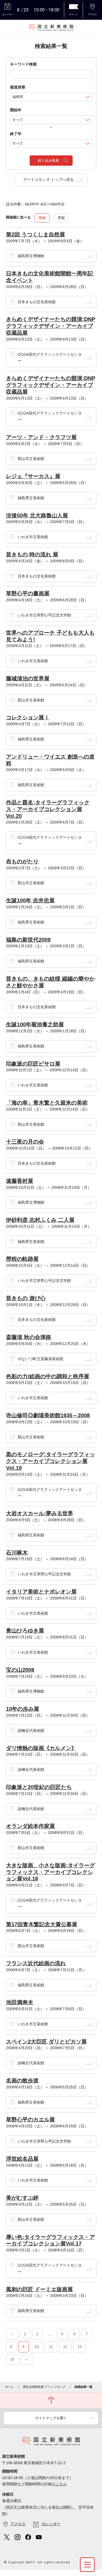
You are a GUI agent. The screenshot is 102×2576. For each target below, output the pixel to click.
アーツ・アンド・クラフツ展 (41, 437)
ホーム (9, 2387)
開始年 (16, 110)
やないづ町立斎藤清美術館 (41, 1359)
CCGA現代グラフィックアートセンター (50, 358)
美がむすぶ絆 (22, 2198)
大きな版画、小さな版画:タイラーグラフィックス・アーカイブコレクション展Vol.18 (50, 1872)
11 (51, 2347)
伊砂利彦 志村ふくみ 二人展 (40, 1220)
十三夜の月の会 (25, 1142)
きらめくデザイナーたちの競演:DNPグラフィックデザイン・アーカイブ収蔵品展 (51, 326)
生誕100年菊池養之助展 (35, 1024)
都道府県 (18, 87)
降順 (42, 218)
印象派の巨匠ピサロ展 (33, 1064)
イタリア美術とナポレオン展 (41, 1592)
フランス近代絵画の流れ (36, 1963)
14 (12, 2359)
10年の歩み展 (23, 1709)
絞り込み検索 (48, 160)
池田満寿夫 (20, 2002)
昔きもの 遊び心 (26, 1298)
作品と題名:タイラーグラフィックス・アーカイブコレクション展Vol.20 (48, 809)
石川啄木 (17, 1553)
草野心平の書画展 (28, 593)
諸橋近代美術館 (31, 1731)
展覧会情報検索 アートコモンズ (44, 2387)
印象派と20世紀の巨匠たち (39, 1787)
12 (65, 2347)
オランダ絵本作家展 (30, 1826)
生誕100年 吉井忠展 (30, 900)
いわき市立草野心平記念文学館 (44, 615)
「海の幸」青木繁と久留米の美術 (47, 1103)
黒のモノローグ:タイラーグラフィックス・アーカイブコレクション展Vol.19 (50, 1461)
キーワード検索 (23, 64)
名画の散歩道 (22, 2081)
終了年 (16, 134)
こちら (61, 2484)
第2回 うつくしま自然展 (35, 234)
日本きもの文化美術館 (37, 302)
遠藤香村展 (20, 1181)
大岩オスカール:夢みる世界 (40, 1513)
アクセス (18, 2524)
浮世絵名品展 (22, 2159)
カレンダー (51, 2524)
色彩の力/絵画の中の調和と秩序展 (48, 1376)
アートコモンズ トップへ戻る (48, 179)
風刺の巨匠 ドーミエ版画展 (39, 2289)
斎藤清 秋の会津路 (29, 1337)
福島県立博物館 (31, 256)
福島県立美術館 (31, 498)
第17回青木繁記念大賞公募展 (42, 1924)
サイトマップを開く (51, 2418)
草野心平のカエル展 (30, 2120)
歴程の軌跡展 (22, 1259)
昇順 (61, 218)
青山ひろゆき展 (25, 1631)
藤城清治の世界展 (28, 678)
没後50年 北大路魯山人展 (37, 515)
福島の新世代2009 (28, 940)
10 (37, 2347)
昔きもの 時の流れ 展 (32, 554)
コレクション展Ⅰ (28, 717)
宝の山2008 (20, 1670)
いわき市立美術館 (33, 537)
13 (80, 2347)
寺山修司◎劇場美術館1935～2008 (48, 1415)
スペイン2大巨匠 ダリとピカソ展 (46, 2042)
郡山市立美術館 (31, 459)
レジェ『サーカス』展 (33, 476)
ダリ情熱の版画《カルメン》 (41, 1748)
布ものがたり (22, 861)
